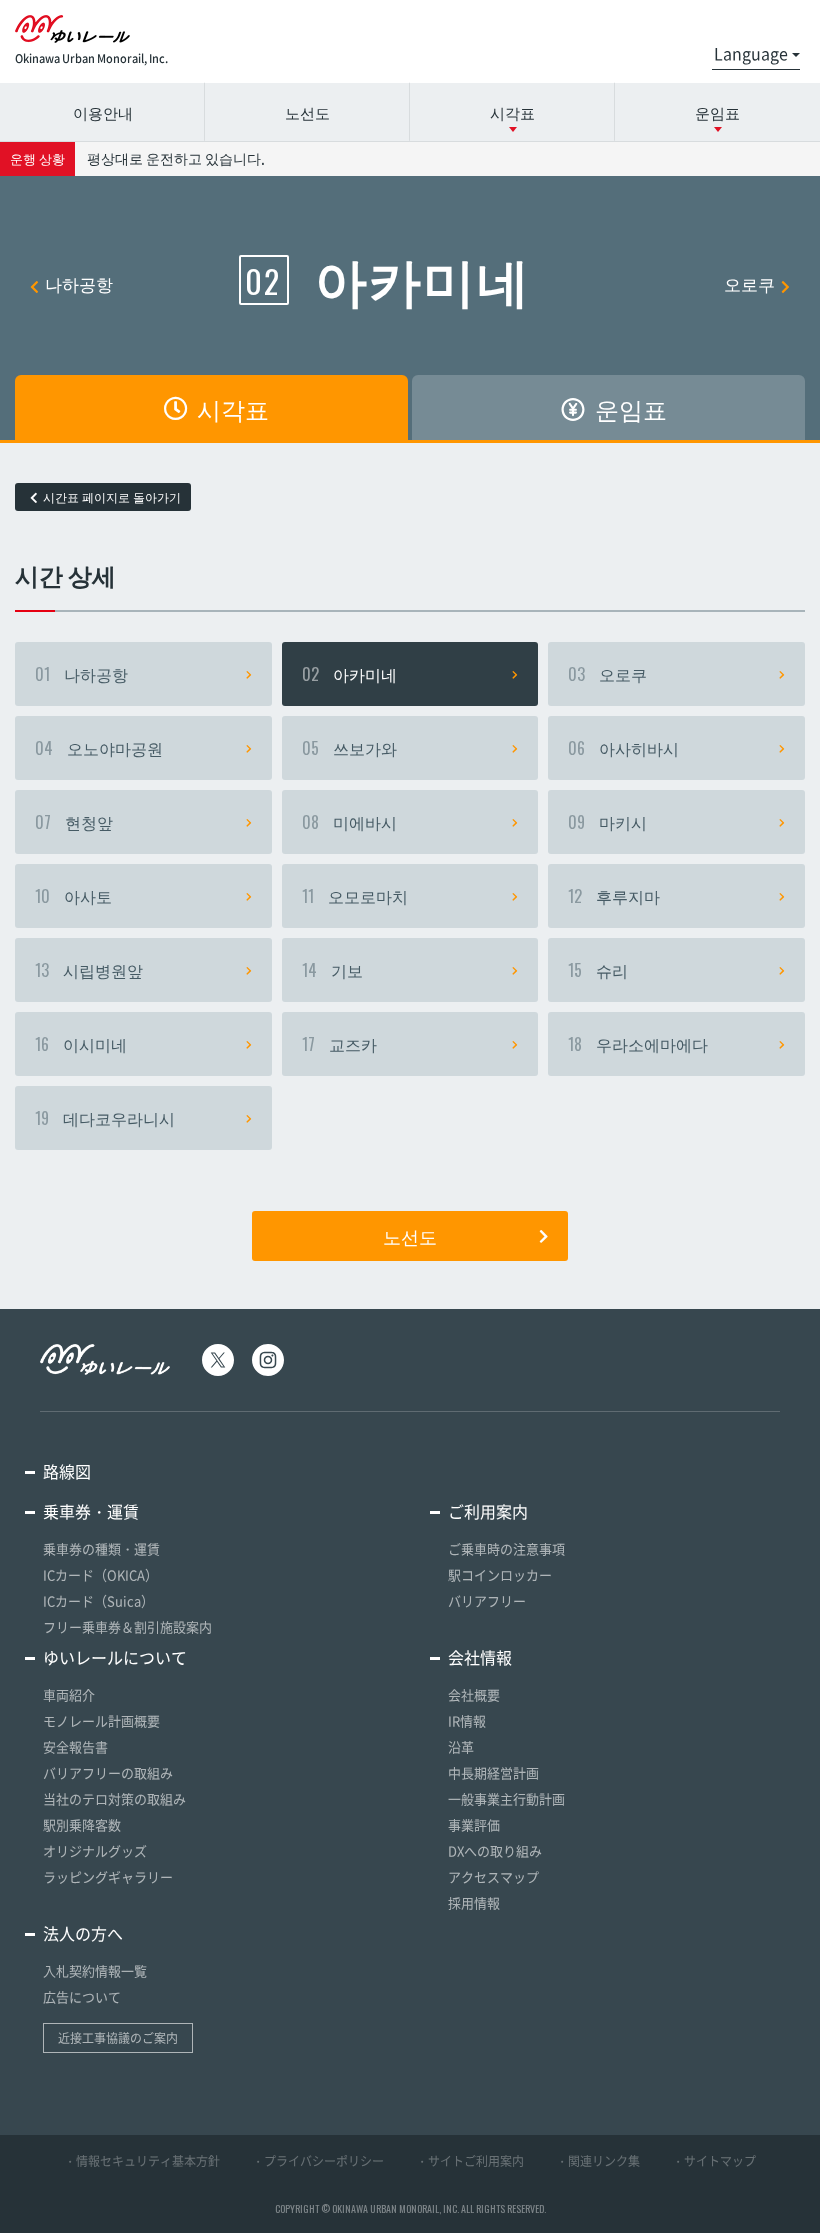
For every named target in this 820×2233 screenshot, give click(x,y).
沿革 (461, 1746)
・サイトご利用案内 (470, 2161)
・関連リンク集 (598, 2161)
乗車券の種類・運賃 (101, 1548)
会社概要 (474, 1694)
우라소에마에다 (638, 1044)
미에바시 (349, 822)
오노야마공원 (99, 748)
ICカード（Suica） (98, 1600)
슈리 (598, 970)
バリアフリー (487, 1600)
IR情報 (467, 1720)
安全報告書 (75, 1746)
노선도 (307, 112)
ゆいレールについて (115, 1657)
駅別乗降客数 (82, 1824)
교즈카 (339, 1044)
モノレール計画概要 (101, 1720)
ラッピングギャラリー (108, 1876)
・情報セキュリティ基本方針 (142, 2161)
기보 (332, 970)
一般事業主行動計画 (506, 1798)
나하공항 (79, 283)
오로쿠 (749, 283)
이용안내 (103, 112)
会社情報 (480, 1657)
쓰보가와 (349, 748)
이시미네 (81, 1044)
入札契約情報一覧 (95, 1970)
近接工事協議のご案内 (118, 2038)
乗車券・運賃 (91, 1511)
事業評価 (474, 1824)
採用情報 (474, 1902)
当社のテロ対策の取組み (114, 1798)
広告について (82, 1996)
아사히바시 (623, 748)
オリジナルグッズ (95, 1850)
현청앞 (74, 822)
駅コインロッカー (500, 1574)
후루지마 (614, 896)
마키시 (607, 822)
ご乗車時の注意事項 (506, 1548)
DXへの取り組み (495, 1850)
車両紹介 (69, 1694)
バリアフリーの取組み (108, 1772)
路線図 (67, 1471)
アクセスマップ (493, 1876)
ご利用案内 (488, 1511)
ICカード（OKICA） (100, 1574)
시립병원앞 (89, 970)
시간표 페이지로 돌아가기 (112, 497)
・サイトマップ (714, 2161)
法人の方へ (83, 1933)
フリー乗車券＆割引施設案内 (127, 1626)
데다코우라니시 (105, 1118)
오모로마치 (355, 896)
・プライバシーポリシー (318, 2161)
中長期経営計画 (493, 1772)
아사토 (73, 896)
